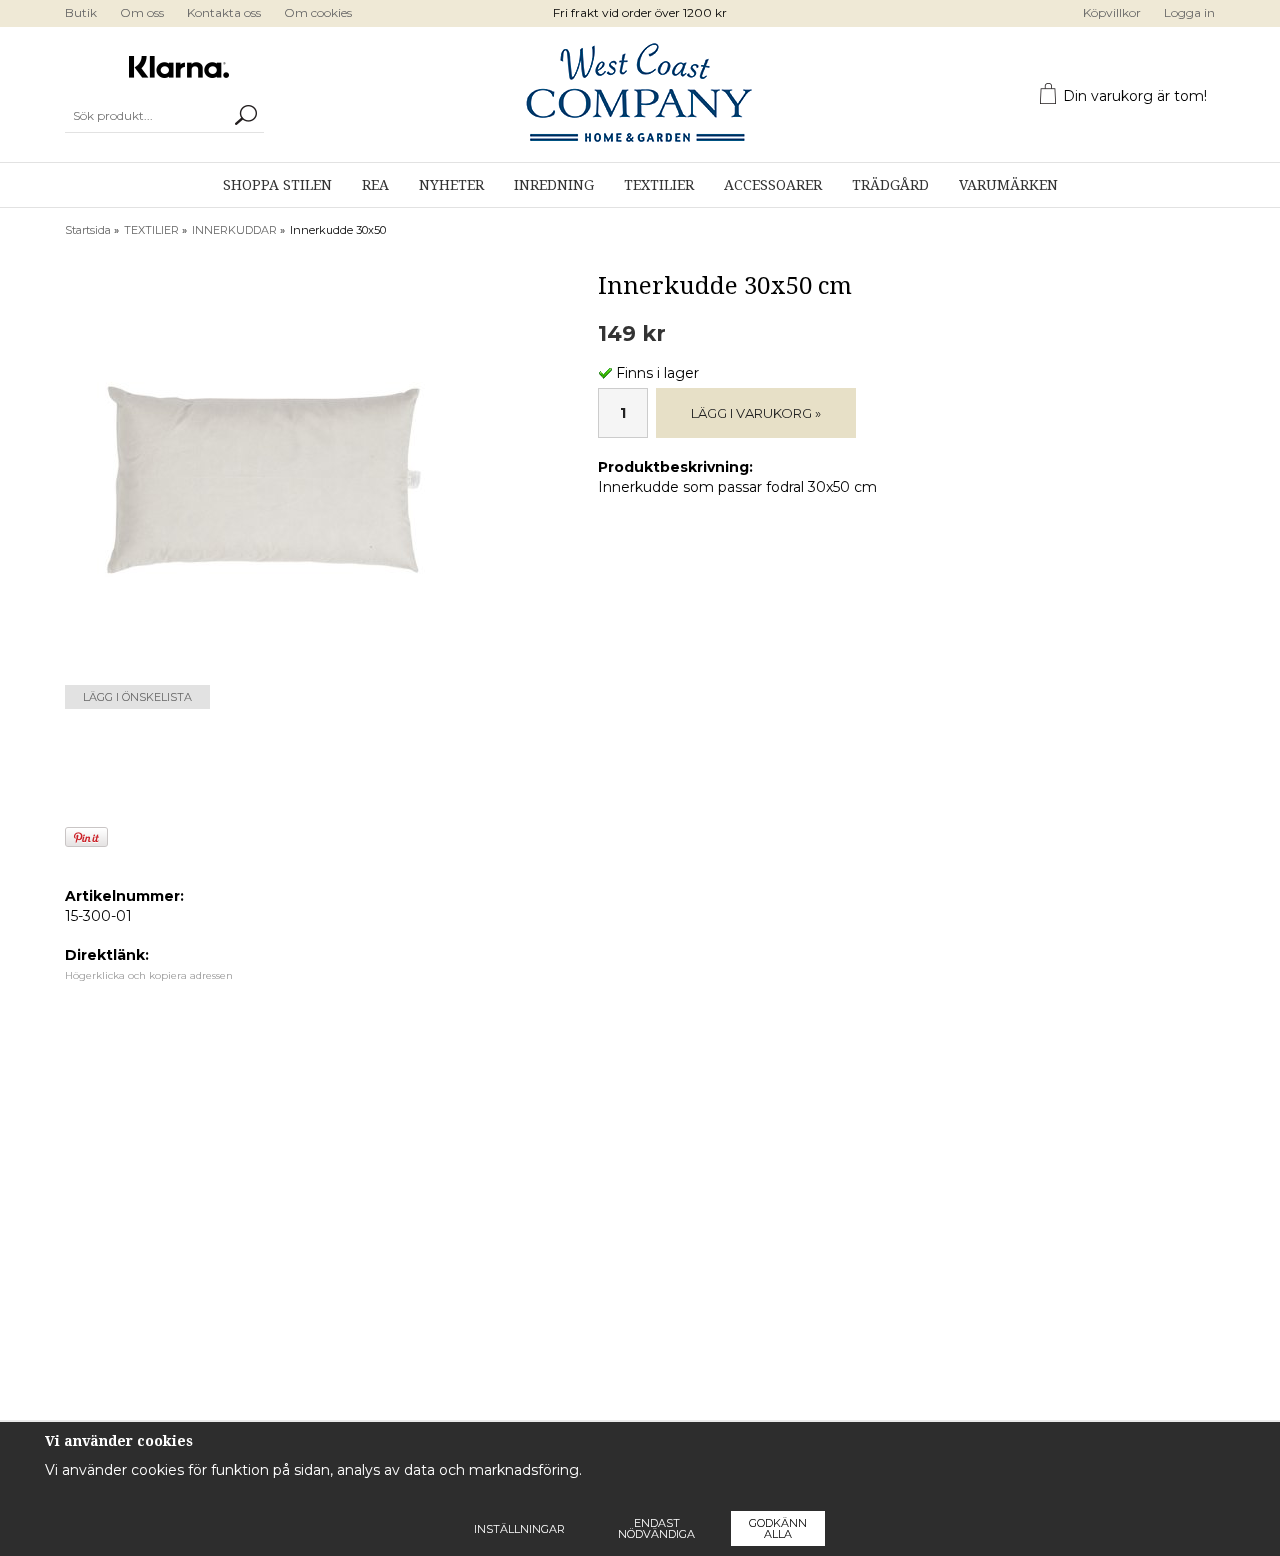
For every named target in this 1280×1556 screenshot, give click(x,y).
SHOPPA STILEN (277, 185)
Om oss (142, 12)
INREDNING (554, 185)
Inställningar (519, 1529)
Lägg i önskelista (137, 697)
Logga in (1189, 12)
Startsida (88, 230)
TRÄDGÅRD (890, 185)
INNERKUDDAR (234, 230)
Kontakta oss (224, 12)
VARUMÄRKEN (1008, 185)
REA (375, 185)
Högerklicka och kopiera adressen (149, 975)
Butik (81, 12)
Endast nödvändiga (656, 1528)
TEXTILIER (659, 185)
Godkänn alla (778, 1528)
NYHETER (451, 185)
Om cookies (318, 12)
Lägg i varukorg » (756, 413)
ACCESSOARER (773, 185)
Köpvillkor (1112, 12)
